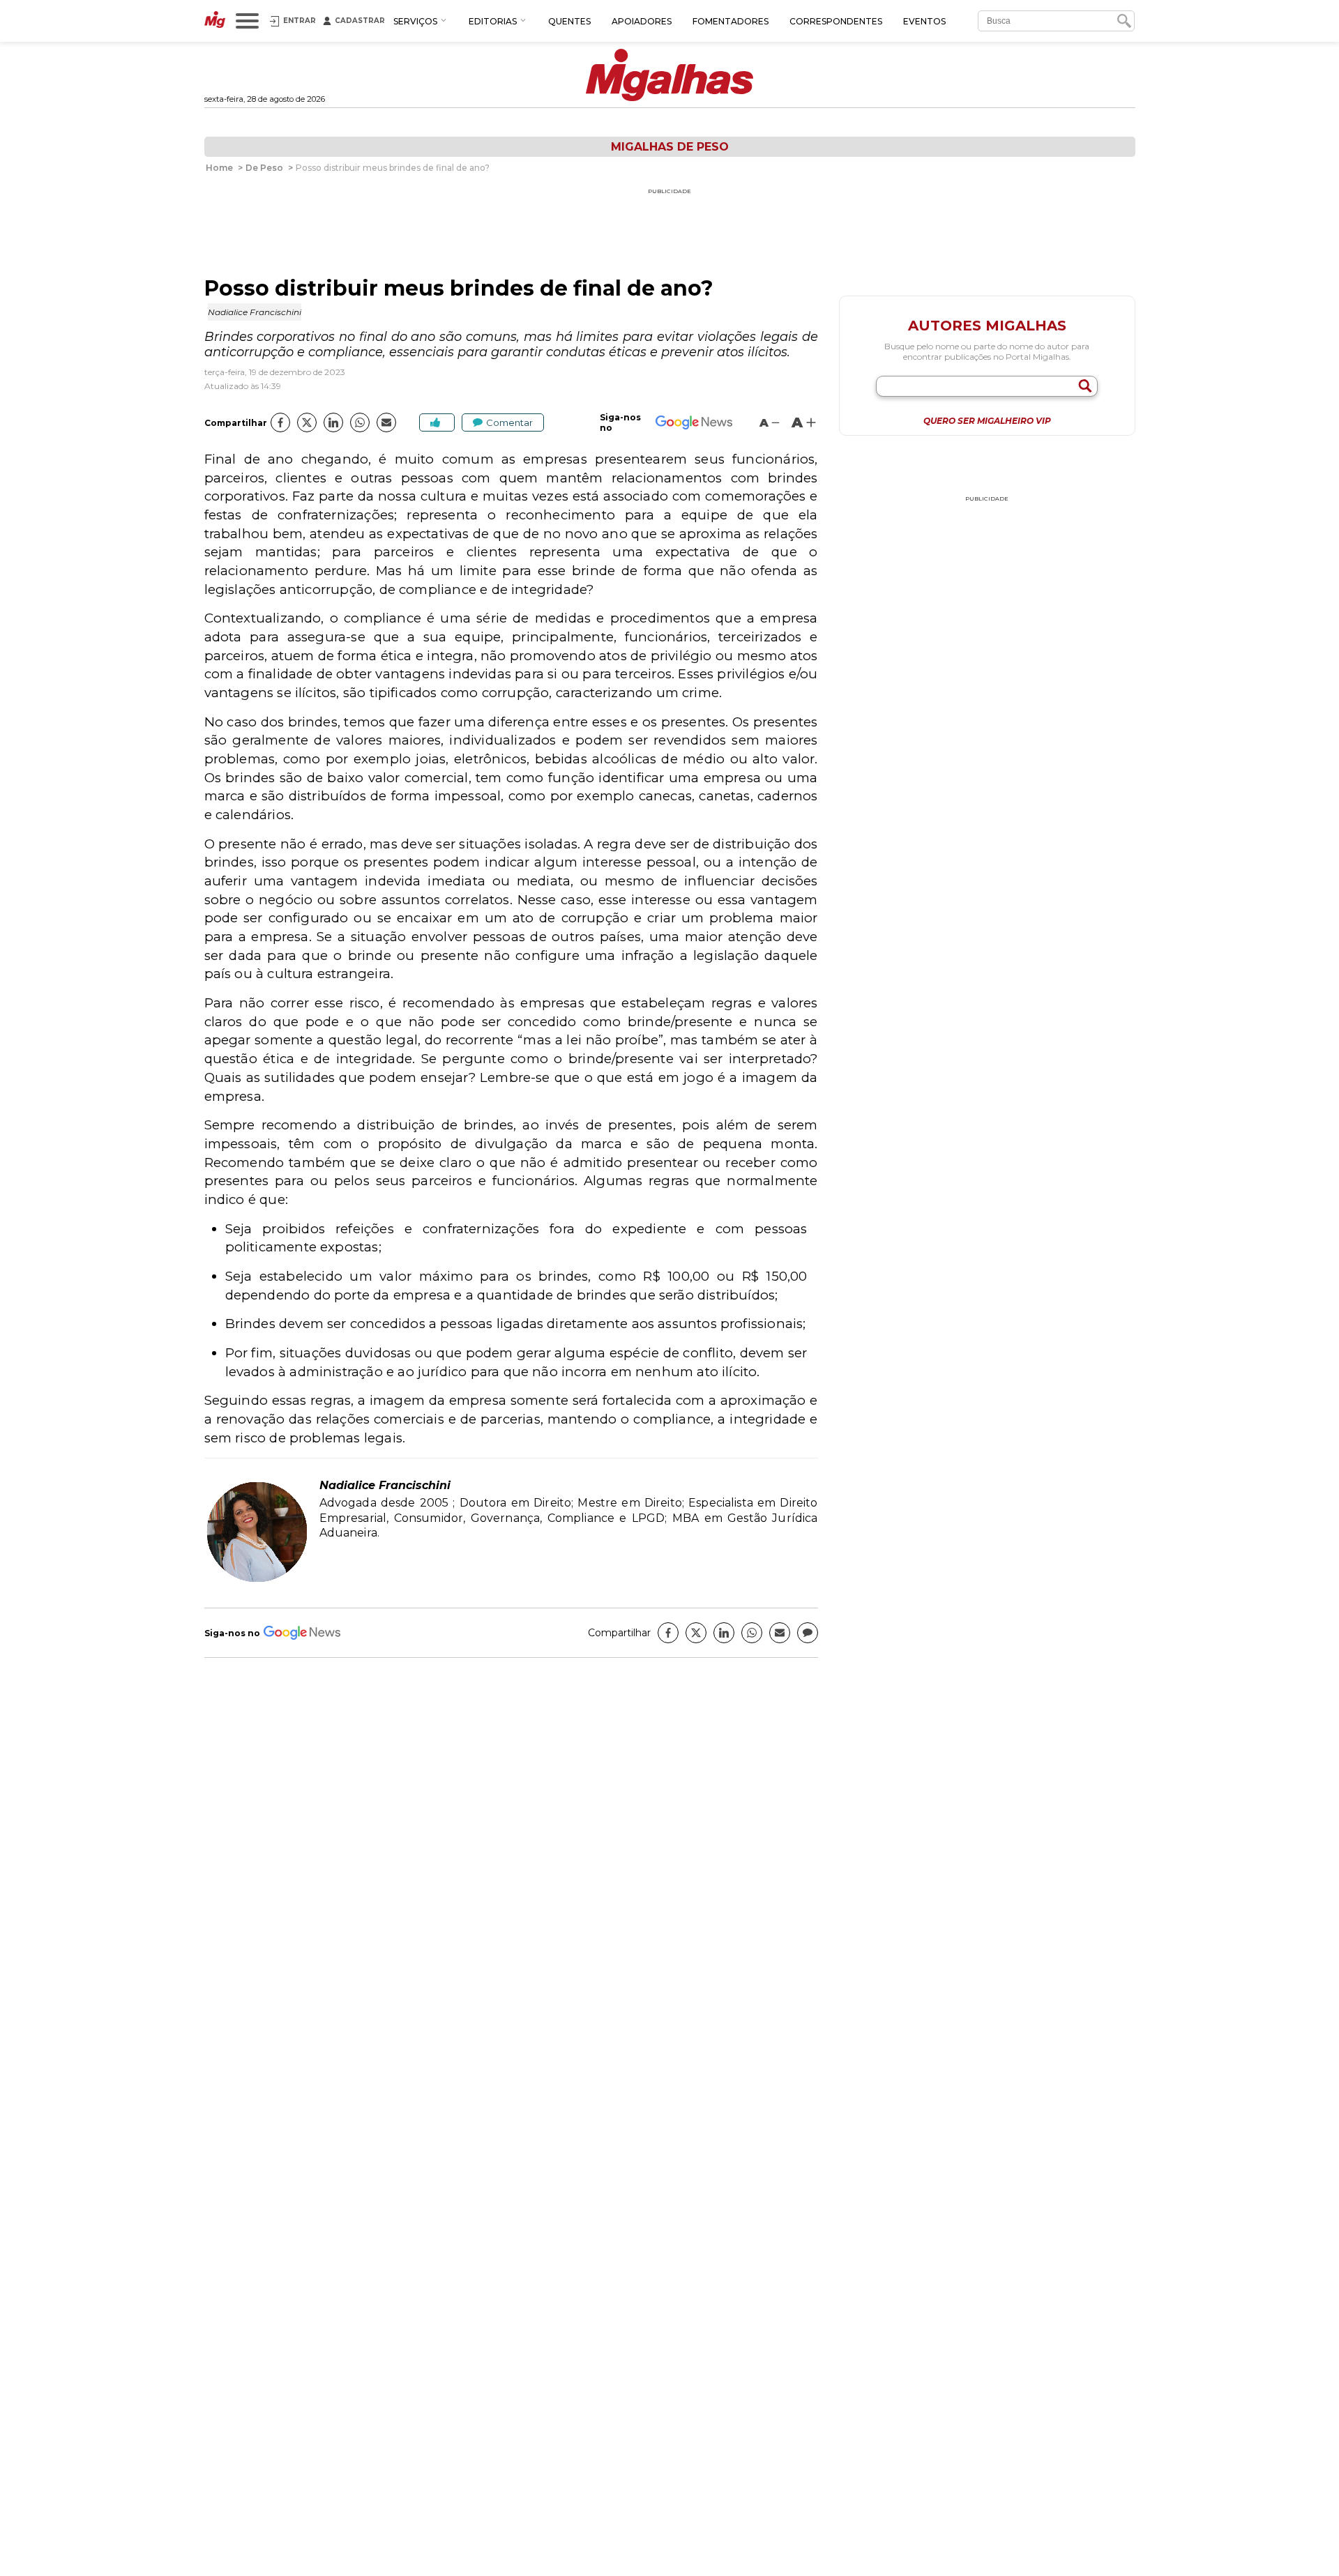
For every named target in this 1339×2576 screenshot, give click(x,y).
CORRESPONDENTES (836, 21)
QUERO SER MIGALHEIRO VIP (987, 421)
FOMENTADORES (731, 21)
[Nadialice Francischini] (257, 1580)
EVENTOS (924, 21)
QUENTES (569, 21)
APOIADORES (642, 21)
